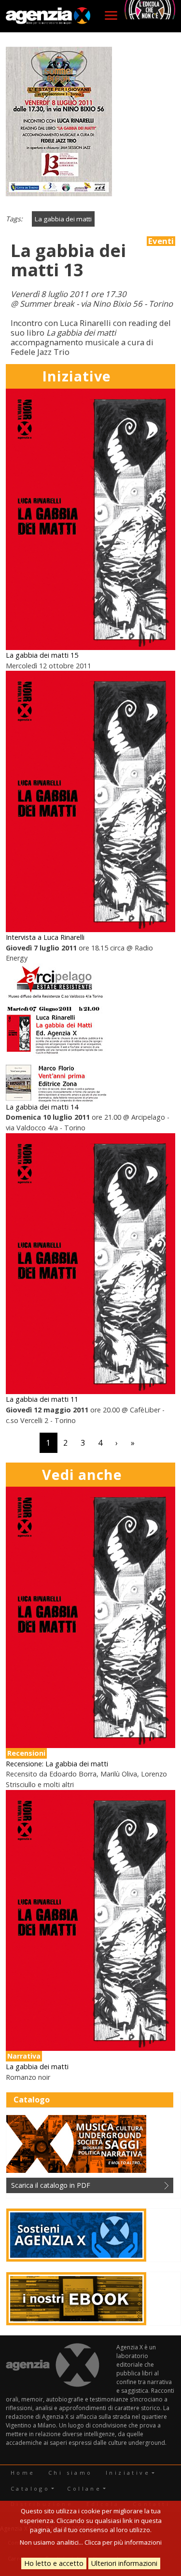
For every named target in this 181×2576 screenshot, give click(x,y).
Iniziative (128, 2473)
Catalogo (30, 2488)
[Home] (48, 16)
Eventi (161, 241)
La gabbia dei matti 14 (42, 1107)
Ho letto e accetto (54, 2563)
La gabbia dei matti (63, 219)
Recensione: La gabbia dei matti (57, 1764)
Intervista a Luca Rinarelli (45, 937)
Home (23, 2473)
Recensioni (26, 1753)
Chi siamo (70, 2473)
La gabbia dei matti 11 (42, 1399)
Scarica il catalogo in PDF (51, 2185)
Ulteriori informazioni (124, 2563)
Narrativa (24, 2056)
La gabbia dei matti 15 (42, 655)
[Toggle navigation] (111, 15)
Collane (84, 2488)
